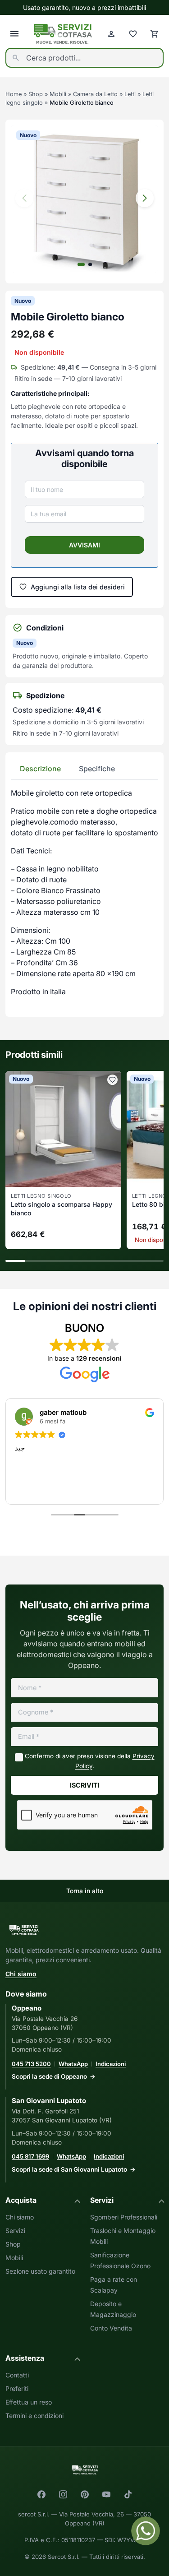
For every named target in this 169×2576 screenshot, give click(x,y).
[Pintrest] (85, 2494)
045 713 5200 (31, 2064)
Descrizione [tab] (40, 769)
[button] (145, 198)
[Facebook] (41, 2494)
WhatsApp (73, 2064)
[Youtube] (106, 2494)
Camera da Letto (95, 94)
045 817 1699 (30, 2156)
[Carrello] (155, 34)
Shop (36, 94)
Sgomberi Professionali (124, 2217)
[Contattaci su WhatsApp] (146, 2531)
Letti (130, 94)
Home (14, 94)
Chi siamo (21, 1974)
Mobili (58, 94)
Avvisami (84, 545)
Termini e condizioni (34, 2416)
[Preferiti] (133, 34)
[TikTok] (128, 2494)
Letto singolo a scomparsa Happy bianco (62, 1209)
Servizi (15, 2231)
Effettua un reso (29, 2402)
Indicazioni (111, 2064)
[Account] (111, 34)
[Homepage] (63, 34)
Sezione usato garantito (40, 2271)
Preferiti (17, 2388)
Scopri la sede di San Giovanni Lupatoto (69, 2169)
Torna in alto (85, 1891)
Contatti (17, 2375)
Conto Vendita (111, 2328)
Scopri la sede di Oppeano (49, 2076)
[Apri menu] (14, 34)
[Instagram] (63, 2494)
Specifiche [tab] (97, 769)
